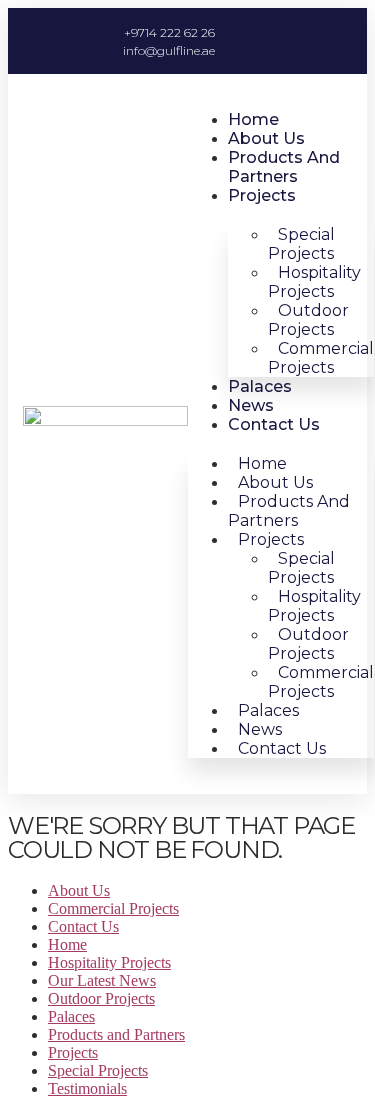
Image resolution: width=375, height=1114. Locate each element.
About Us (266, 138)
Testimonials (87, 1088)
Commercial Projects (321, 358)
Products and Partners (284, 167)
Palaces (260, 386)
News (251, 405)
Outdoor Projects (101, 998)
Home (253, 119)
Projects (262, 195)
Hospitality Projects (109, 962)
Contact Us (274, 424)
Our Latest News (102, 980)
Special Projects (98, 1070)
